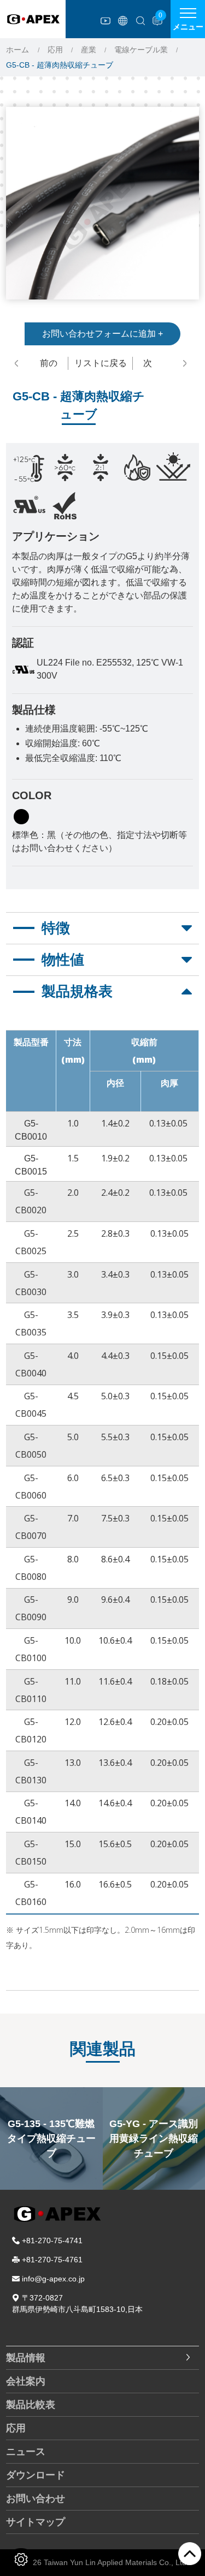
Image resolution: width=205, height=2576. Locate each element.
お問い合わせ (36, 2499)
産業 (89, 50)
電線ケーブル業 (141, 50)
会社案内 (26, 2381)
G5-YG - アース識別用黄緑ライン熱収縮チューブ (51, 2138)
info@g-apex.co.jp (53, 2279)
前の (49, 363)
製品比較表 (31, 2405)
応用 (55, 50)
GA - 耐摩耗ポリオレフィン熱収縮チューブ (154, 2138)
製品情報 (26, 2358)
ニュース (26, 2452)
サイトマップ (36, 2522)
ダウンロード (36, 2475)
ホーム (17, 50)
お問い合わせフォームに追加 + (102, 334)
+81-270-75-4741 (52, 2240)
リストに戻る (101, 363)
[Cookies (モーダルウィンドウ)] (21, 2559)
